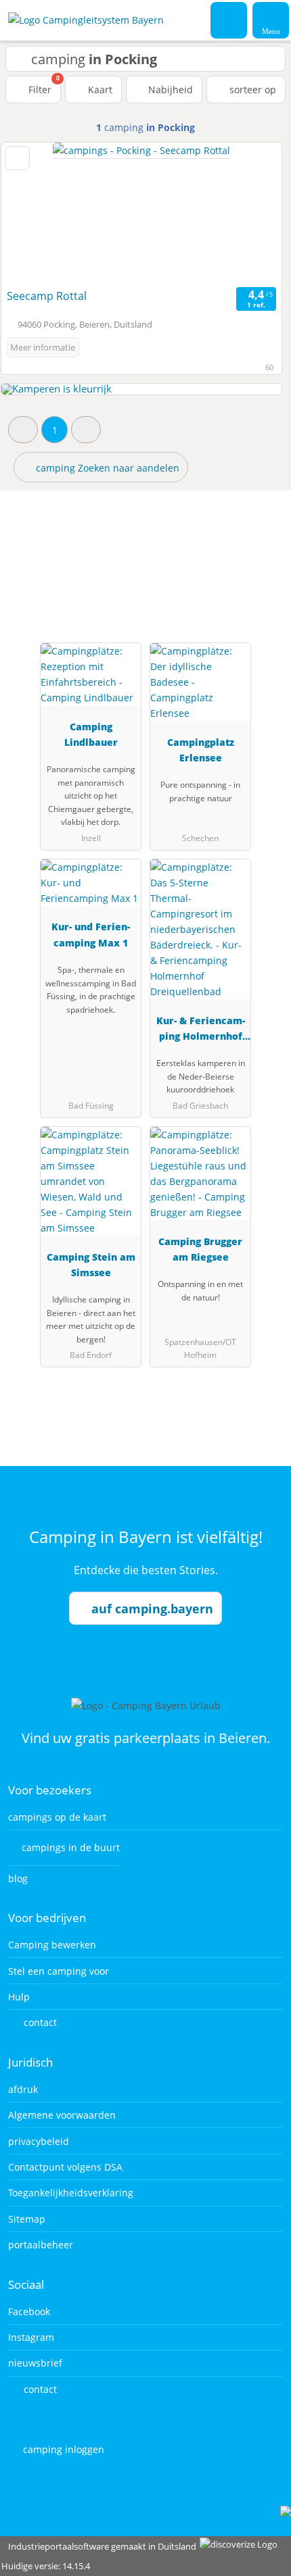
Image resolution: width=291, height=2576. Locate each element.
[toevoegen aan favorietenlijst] (17, 158)
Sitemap (27, 2219)
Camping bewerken (52, 1945)
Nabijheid (169, 90)
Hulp (19, 1997)
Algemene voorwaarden (62, 2115)
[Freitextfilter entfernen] (229, 20)
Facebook (29, 2312)
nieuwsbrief (35, 2363)
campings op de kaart (57, 1817)
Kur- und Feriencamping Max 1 (91, 934)
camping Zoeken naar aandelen (106, 468)
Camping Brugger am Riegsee (200, 1249)
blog (18, 1878)
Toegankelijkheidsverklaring (71, 2193)
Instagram (31, 2337)
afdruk (23, 2089)
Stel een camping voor (59, 1971)
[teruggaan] (35, 213)
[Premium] (263, 562)
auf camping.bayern (152, 1609)
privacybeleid (39, 2141)
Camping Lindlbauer (91, 734)
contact (39, 2022)
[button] (23, 429)
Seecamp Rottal (47, 296)
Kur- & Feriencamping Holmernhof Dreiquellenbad (201, 1031)
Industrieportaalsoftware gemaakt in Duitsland (99, 2546)
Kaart (99, 90)
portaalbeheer (41, 2245)
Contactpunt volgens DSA (65, 2167)
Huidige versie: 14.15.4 (46, 2566)
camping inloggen (62, 2449)
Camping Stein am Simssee (91, 1265)
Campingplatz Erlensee (201, 750)
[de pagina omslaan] (248, 213)
